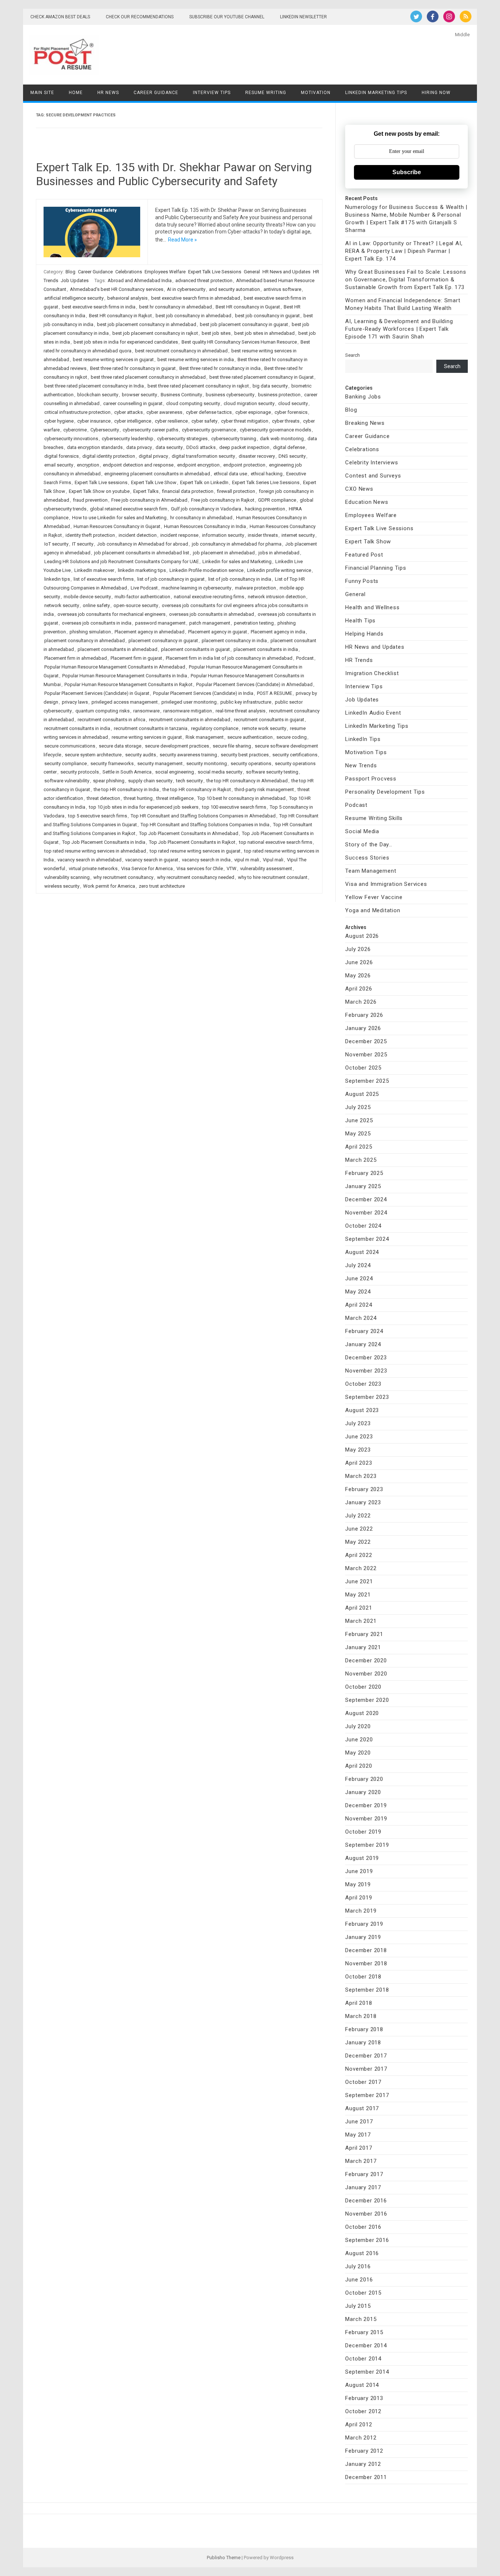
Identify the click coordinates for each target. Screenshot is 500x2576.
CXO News (359, 489)
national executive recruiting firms (209, 597)
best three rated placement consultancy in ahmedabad (148, 377)
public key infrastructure (246, 702)
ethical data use (230, 474)
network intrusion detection (277, 597)
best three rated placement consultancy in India (94, 386)
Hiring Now (436, 93)
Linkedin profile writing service (279, 570)
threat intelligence (175, 798)
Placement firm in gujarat (136, 658)
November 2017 (366, 2069)
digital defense (289, 447)
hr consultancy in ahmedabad (201, 518)
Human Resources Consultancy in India (205, 526)
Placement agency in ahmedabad (150, 632)
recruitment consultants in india (77, 728)
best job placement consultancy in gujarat (244, 324)
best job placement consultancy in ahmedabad (147, 324)
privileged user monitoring (189, 702)
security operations (251, 763)
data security (169, 447)
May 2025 (358, 1134)
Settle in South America (127, 772)
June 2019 (359, 1871)
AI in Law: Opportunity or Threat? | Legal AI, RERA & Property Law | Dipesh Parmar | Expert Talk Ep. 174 (404, 251)
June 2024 (359, 1278)
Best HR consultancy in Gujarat (248, 307)
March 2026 (361, 1002)
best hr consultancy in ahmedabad (176, 307)
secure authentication (250, 737)
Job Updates (75, 280)
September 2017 (367, 2095)
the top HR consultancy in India (126, 789)
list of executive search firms (104, 579)
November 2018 (366, 1963)
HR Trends (359, 660)
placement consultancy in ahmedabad (85, 641)
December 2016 (366, 2201)
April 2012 (359, 2425)
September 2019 (367, 1845)
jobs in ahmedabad (279, 553)
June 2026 (359, 962)
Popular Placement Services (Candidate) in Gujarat (97, 693)
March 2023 (361, 1476)
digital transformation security (203, 456)
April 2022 (359, 1555)
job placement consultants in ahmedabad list (142, 553)
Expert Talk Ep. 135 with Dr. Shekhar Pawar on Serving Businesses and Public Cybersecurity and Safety (174, 174)
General (252, 272)
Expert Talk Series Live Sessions (266, 482)
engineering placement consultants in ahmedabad (157, 474)
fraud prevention (90, 500)
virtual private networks (93, 868)
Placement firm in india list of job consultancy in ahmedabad (229, 658)
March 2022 (361, 1568)
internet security (298, 535)
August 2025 (362, 1094)
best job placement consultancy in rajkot (155, 333)
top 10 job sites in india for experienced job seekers (144, 807)
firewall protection (236, 491)
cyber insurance (94, 421)
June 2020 (359, 1740)
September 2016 (367, 2240)
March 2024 (361, 1318)
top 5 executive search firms (98, 816)
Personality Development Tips (385, 792)
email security (59, 465)
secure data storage (120, 746)
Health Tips (360, 621)
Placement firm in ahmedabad (76, 658)
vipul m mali (247, 860)
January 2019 (363, 1937)
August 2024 (362, 1252)
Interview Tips (212, 93)
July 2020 (358, 1726)
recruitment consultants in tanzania (151, 728)
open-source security (136, 605)
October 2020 (363, 1687)
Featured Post (364, 555)
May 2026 (358, 976)
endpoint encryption (198, 465)
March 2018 (361, 2016)
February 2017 (364, 2174)
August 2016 (362, 2253)
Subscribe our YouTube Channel (227, 17)
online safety (96, 605)
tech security (189, 781)
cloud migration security (249, 403)
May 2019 (358, 1884)
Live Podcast (144, 588)
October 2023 (363, 1384)
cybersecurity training (234, 439)
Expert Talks (146, 491)
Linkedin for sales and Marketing (237, 561)
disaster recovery (257, 456)
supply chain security (150, 781)
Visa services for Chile (200, 868)
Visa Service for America (147, 868)
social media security (220, 772)
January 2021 (363, 1647)
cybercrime (75, 430)
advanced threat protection (204, 280)
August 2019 (362, 1858)
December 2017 (366, 2056)
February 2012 (364, 2451)
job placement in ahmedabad (224, 553)
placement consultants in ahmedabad (117, 649)
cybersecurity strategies (182, 439)
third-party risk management (264, 789)
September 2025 (367, 1081)
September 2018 (367, 1990)
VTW (232, 868)
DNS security (292, 456)
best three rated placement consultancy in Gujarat (262, 377)
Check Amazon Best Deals (60, 17)
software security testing (272, 772)
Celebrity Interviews (372, 463)
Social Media (362, 831)
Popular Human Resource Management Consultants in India (125, 676)
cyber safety (204, 421)
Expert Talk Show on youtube (99, 491)
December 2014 (366, 2345)
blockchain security (98, 395)
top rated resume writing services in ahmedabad (95, 851)
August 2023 (362, 1410)
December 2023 (366, 1358)
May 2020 (358, 1753)
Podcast (305, 658)
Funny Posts (362, 581)
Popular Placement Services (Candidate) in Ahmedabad (254, 684)
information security (223, 535)
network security (62, 605)
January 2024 (363, 1344)
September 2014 (367, 2372)
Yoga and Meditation (373, 910)
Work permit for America (109, 886)
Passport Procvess (371, 779)
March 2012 (361, 2438)
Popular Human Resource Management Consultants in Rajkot (128, 684)
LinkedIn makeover (94, 570)
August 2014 (362, 2385)
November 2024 (366, 1213)
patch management (210, 623)
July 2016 (358, 2266)
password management (160, 623)
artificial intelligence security (74, 298)
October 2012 (363, 2411)
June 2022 (359, 1529)
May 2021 (358, 1595)
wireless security (62, 886)
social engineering (175, 772)
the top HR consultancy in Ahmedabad (247, 781)
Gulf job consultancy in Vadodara (206, 509)
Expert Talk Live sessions (101, 482)
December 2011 (366, 2477)
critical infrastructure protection (77, 412)
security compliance (66, 763)
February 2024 (364, 1331)
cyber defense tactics (209, 412)
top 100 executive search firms (234, 807)
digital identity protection (109, 456)
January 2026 (363, 1028)
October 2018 (363, 1977)
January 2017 (363, 2187)
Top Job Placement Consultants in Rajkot (192, 842)
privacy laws (75, 702)
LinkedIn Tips (363, 739)
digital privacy (153, 456)
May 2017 (358, 2135)
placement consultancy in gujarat (163, 641)
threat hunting (138, 798)
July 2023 (358, 1423)
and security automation (234, 289)
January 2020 (363, 1792)
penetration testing (254, 623)
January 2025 (363, 1186)
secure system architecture (93, 755)
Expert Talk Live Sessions (215, 272)
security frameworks (112, 763)
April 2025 (359, 1147)
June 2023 (359, 1437)
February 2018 (364, 2029)
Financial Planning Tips (376, 568)
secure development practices (177, 746)
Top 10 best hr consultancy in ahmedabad (241, 798)
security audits (141, 755)
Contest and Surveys (373, 476)
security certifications (295, 755)
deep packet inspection (244, 447)
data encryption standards (95, 447)
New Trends (361, 765)
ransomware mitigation (188, 711)
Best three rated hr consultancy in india (220, 368)
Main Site (42, 93)
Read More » (182, 240)
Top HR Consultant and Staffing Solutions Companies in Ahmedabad (203, 816)
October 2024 (363, 1226)
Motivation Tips (366, 752)
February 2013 (364, 2398)
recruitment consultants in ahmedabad (190, 720)
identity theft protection (90, 535)
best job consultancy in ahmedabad (193, 316)
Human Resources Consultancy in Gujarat (117, 526)
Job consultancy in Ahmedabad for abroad (143, 544)
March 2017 (361, 2161)
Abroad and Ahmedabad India (140, 280)
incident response (179, 535)
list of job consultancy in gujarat (171, 579)
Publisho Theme (224, 2558)
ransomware (146, 711)
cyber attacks (128, 412)
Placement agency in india (278, 632)
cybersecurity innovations (71, 439)
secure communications (70, 746)
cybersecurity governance (209, 430)
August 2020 (362, 1713)
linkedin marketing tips (142, 570)
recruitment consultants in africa (111, 720)
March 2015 (361, 2319)
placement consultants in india (266, 649)
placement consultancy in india (234, 641)
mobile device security (87, 597)
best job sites (216, 333)
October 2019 (363, 1832)
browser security (139, 395)
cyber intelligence (133, 421)
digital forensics (61, 456)
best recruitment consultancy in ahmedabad (181, 351)
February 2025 (364, 1173)
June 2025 (359, 1120)
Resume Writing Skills (374, 818)
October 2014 (363, 2359)
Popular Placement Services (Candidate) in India (203, 693)
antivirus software (282, 289)
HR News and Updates (286, 272)
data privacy (139, 447)
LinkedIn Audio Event (373, 713)
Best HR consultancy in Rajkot (120, 316)
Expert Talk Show (368, 542)
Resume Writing (266, 93)
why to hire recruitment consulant (273, 877)
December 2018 (366, 1950)
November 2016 (366, 2214)
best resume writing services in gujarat (113, 360)
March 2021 (361, 1621)
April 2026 (359, 989)
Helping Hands (364, 634)
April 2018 (359, 2003)
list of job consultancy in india (240, 579)
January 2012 (363, 2464)
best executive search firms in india (99, 307)
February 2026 (364, 1015)
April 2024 (359, 1305)
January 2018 (363, 2043)
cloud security (293, 403)
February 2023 (364, 1489)
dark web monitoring (282, 439)
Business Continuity (181, 395)
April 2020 (359, 1766)
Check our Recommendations (140, 17)
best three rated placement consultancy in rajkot (198, 386)
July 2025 (358, 1107)
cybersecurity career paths (150, 430)
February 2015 (364, 2332)
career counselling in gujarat (133, 403)
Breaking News (365, 423)
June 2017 (359, 2122)
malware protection (255, 588)
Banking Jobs (363, 397)
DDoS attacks (201, 447)
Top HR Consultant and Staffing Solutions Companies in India (205, 825)
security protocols (80, 772)
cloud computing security (193, 403)
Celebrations (129, 272)
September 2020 (367, 1700)
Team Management (371, 871)
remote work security (264, 728)
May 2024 (358, 1292)
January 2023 (363, 1502)
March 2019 (361, 1911)
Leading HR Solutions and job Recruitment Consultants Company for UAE (122, 561)
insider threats (263, 535)
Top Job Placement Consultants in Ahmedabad (189, 833)
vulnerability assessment (266, 868)
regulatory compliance (215, 728)
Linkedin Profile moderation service (206, 570)
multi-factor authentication (142, 597)
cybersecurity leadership (128, 439)
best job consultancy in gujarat (267, 316)
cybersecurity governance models (275, 430)
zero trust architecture (162, 886)
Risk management (205, 737)
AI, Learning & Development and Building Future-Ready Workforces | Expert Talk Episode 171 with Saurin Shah (399, 329)
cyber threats (286, 421)
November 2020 (366, 1674)
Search (352, 355)
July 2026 (358, 949)
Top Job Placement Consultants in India (104, 842)
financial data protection (188, 491)
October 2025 (363, 1068)
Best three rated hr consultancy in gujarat (133, 368)
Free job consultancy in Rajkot (223, 500)
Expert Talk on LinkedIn (204, 482)
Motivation (316, 93)
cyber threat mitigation (245, 421)
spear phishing (109, 781)
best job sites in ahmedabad (264, 333)
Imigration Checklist (372, 673)
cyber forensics (291, 412)
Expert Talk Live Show (154, 482)
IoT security (56, 544)
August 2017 (362, 2108)
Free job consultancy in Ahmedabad (149, 500)
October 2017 (363, 2082)
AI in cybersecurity (186, 289)
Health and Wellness (372, 607)
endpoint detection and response (138, 465)
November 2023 (366, 1371)
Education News (367, 502)
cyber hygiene (59, 421)
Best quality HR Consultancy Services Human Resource (239, 342)
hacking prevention (265, 509)
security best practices (245, 755)
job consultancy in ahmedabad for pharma (237, 544)
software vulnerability (67, 781)
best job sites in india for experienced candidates (126, 342)
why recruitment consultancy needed (196, 877)
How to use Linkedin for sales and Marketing (119, 518)
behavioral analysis (127, 298)
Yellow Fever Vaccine (374, 897)
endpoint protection (244, 465)
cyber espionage (253, 412)
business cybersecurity (230, 395)
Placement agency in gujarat (218, 632)
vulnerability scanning (67, 877)
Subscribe (407, 172)
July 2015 (358, 2306)
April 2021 (359, 1608)
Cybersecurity (105, 430)
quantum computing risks (102, 711)
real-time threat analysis (240, 711)
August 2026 (362, 936)
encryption (88, 465)
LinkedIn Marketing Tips (376, 93)
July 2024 (358, 1265)
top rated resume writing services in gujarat (195, 851)
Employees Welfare (165, 272)
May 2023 (358, 1450)
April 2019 (359, 1898)
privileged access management (125, 702)
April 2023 (359, 1463)
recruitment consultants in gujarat (269, 720)
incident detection (138, 535)
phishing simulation (90, 632)
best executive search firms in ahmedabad (196, 298)
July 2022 (358, 1516)
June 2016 (359, 2280)
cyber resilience (171, 421)
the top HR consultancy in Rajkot (197, 789)
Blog (70, 272)
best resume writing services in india (196, 360)
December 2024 (366, 1199)
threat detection (103, 798)
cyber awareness (164, 412)
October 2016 (363, 2227)
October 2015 (363, 2293)
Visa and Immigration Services (386, 884)
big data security (270, 386)
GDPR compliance (277, 500)
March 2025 (361, 1160)
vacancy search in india (206, 860)
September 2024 (367, 1239)
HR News (108, 93)
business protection (279, 395)
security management (160, 763)
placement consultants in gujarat (195, 649)
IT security (83, 544)
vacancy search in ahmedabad (89, 860)
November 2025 (366, 1055)
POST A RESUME (275, 693)
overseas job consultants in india (97, 623)
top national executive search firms (276, 842)
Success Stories (367, 858)
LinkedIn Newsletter (303, 17)
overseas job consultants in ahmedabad (212, 614)
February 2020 (364, 1779)
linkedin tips (57, 579)
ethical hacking (267, 474)
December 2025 (366, 1041)
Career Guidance (156, 93)
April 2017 (359, 2148)
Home (76, 93)
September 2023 (367, 1397)
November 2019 (366, 1819)
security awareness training (188, 755)
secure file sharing (232, 746)
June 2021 (359, 1581)
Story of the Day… (369, 845)
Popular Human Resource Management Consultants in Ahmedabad (115, 667)
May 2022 (358, 1542)
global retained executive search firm (129, 509)
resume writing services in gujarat (147, 737)
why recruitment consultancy (123, 877)
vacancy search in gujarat (152, 860)
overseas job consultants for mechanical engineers (111, 614)
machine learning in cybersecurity (196, 588)
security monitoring (207, 763)
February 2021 (364, 1634)
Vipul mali (273, 860)
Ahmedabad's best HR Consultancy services (117, 289)
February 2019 (364, 1924)
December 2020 (366, 1660)
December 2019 (366, 1805)
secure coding (292, 737)
